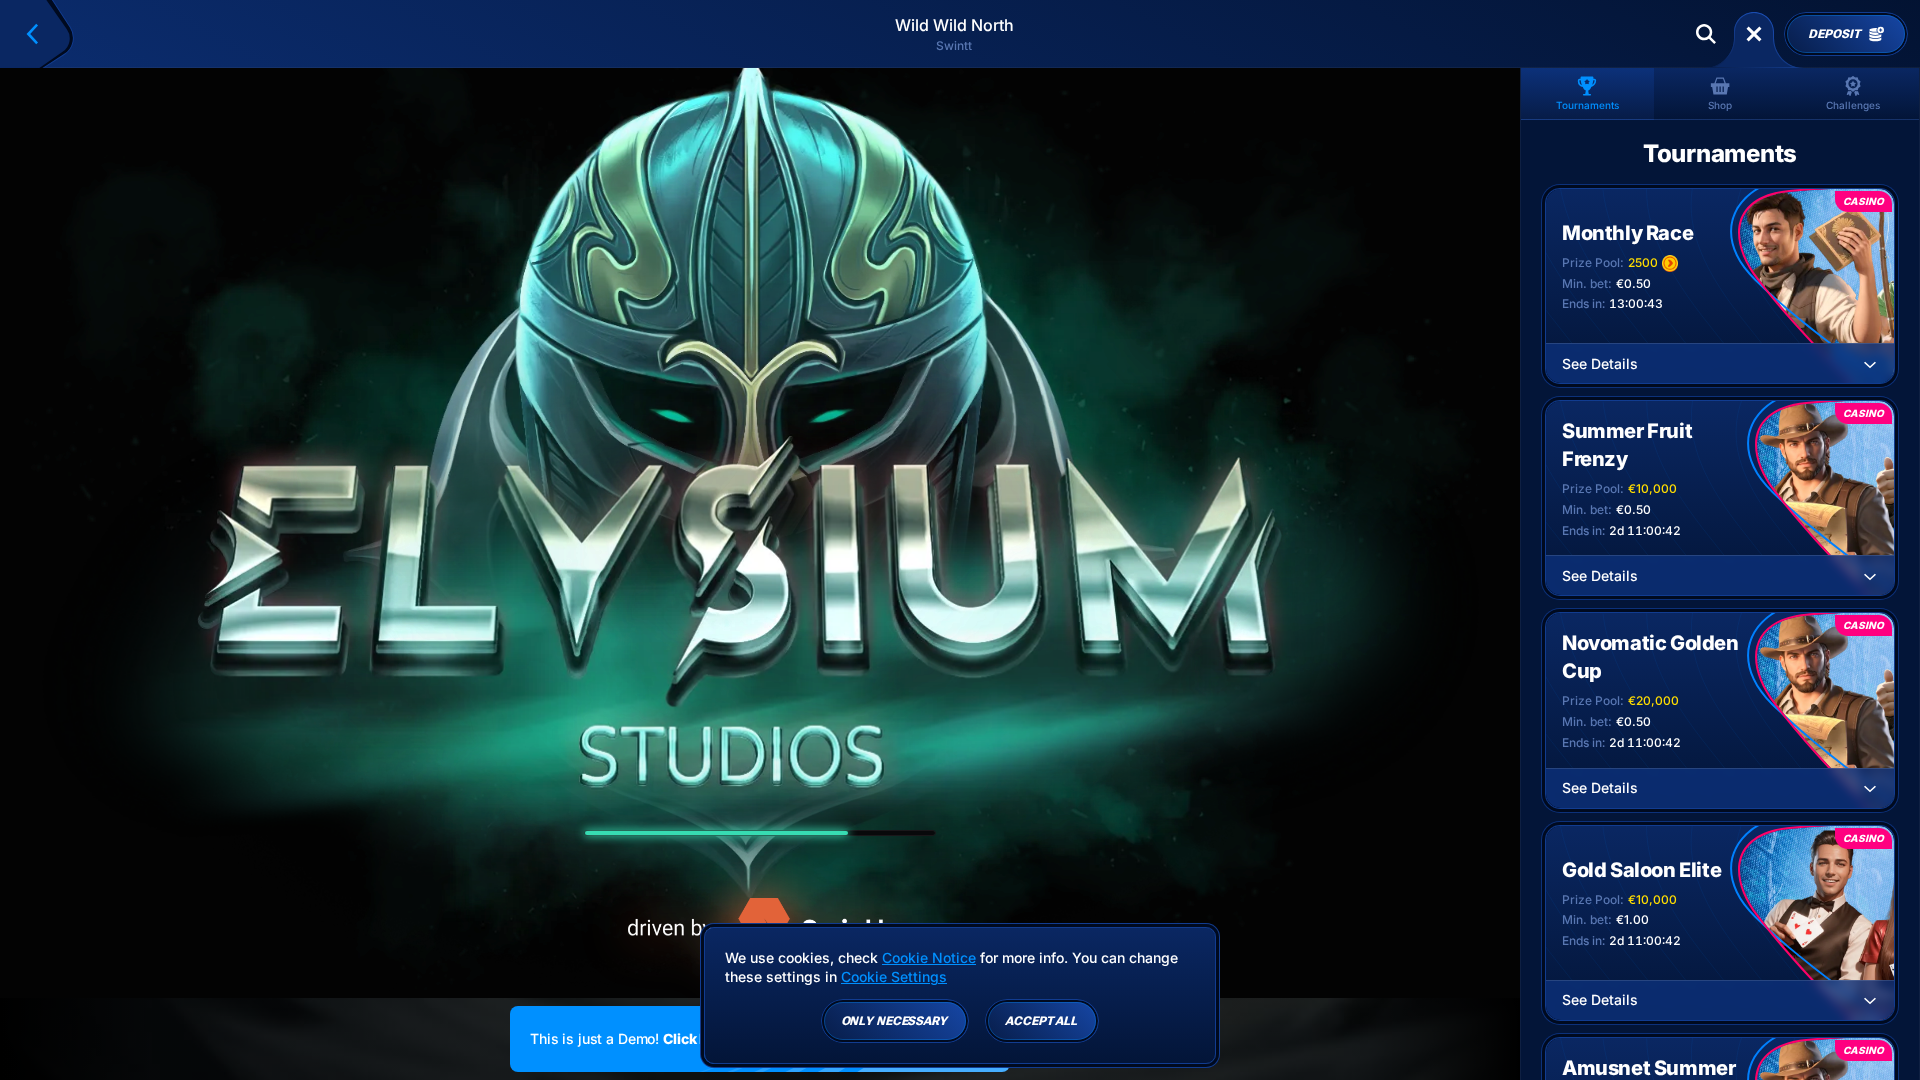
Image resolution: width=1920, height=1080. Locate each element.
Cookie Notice (929, 957)
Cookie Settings (894, 977)
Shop (1720, 105)
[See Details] (1870, 364)
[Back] (41, 34)
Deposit (1834, 34)
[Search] (1706, 34)
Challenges (1853, 105)
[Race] (1754, 34)
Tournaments (1587, 105)
